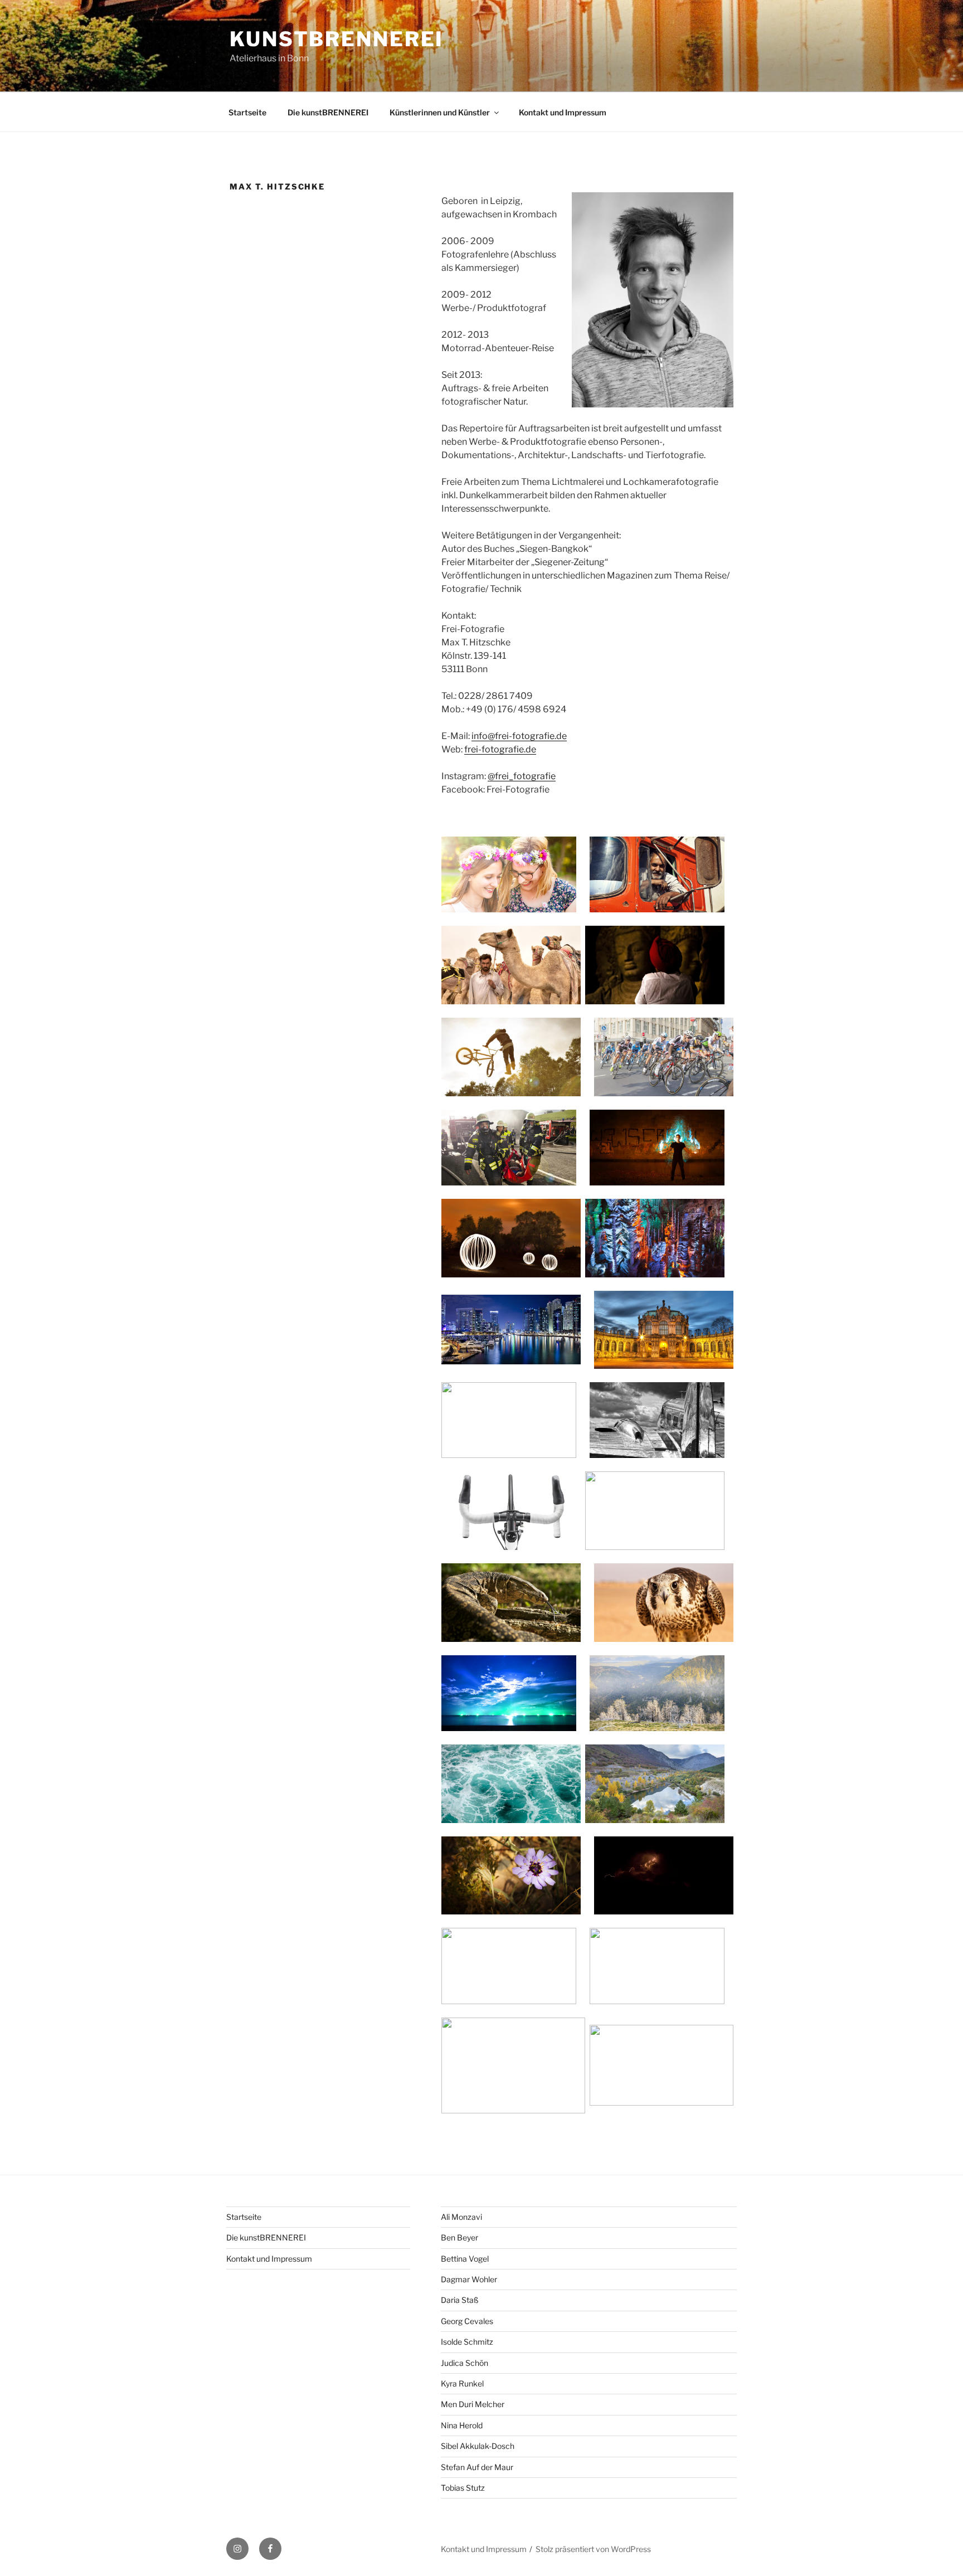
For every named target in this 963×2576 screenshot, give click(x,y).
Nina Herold (462, 2425)
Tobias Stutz (463, 2488)
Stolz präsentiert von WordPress (593, 2549)
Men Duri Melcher (473, 2404)
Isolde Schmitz (467, 2342)
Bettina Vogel (465, 2259)
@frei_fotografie (522, 776)
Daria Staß (460, 2300)
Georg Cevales (467, 2321)
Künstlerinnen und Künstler (440, 112)
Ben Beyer (459, 2237)
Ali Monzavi (461, 2217)
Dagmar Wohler (469, 2279)
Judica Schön (465, 2363)
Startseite (247, 112)
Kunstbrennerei (337, 39)
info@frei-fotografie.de (519, 736)
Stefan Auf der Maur (477, 2467)
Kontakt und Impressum (563, 112)
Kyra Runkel (462, 2383)
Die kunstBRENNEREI (328, 112)
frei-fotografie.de (500, 749)
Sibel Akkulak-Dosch (478, 2446)
